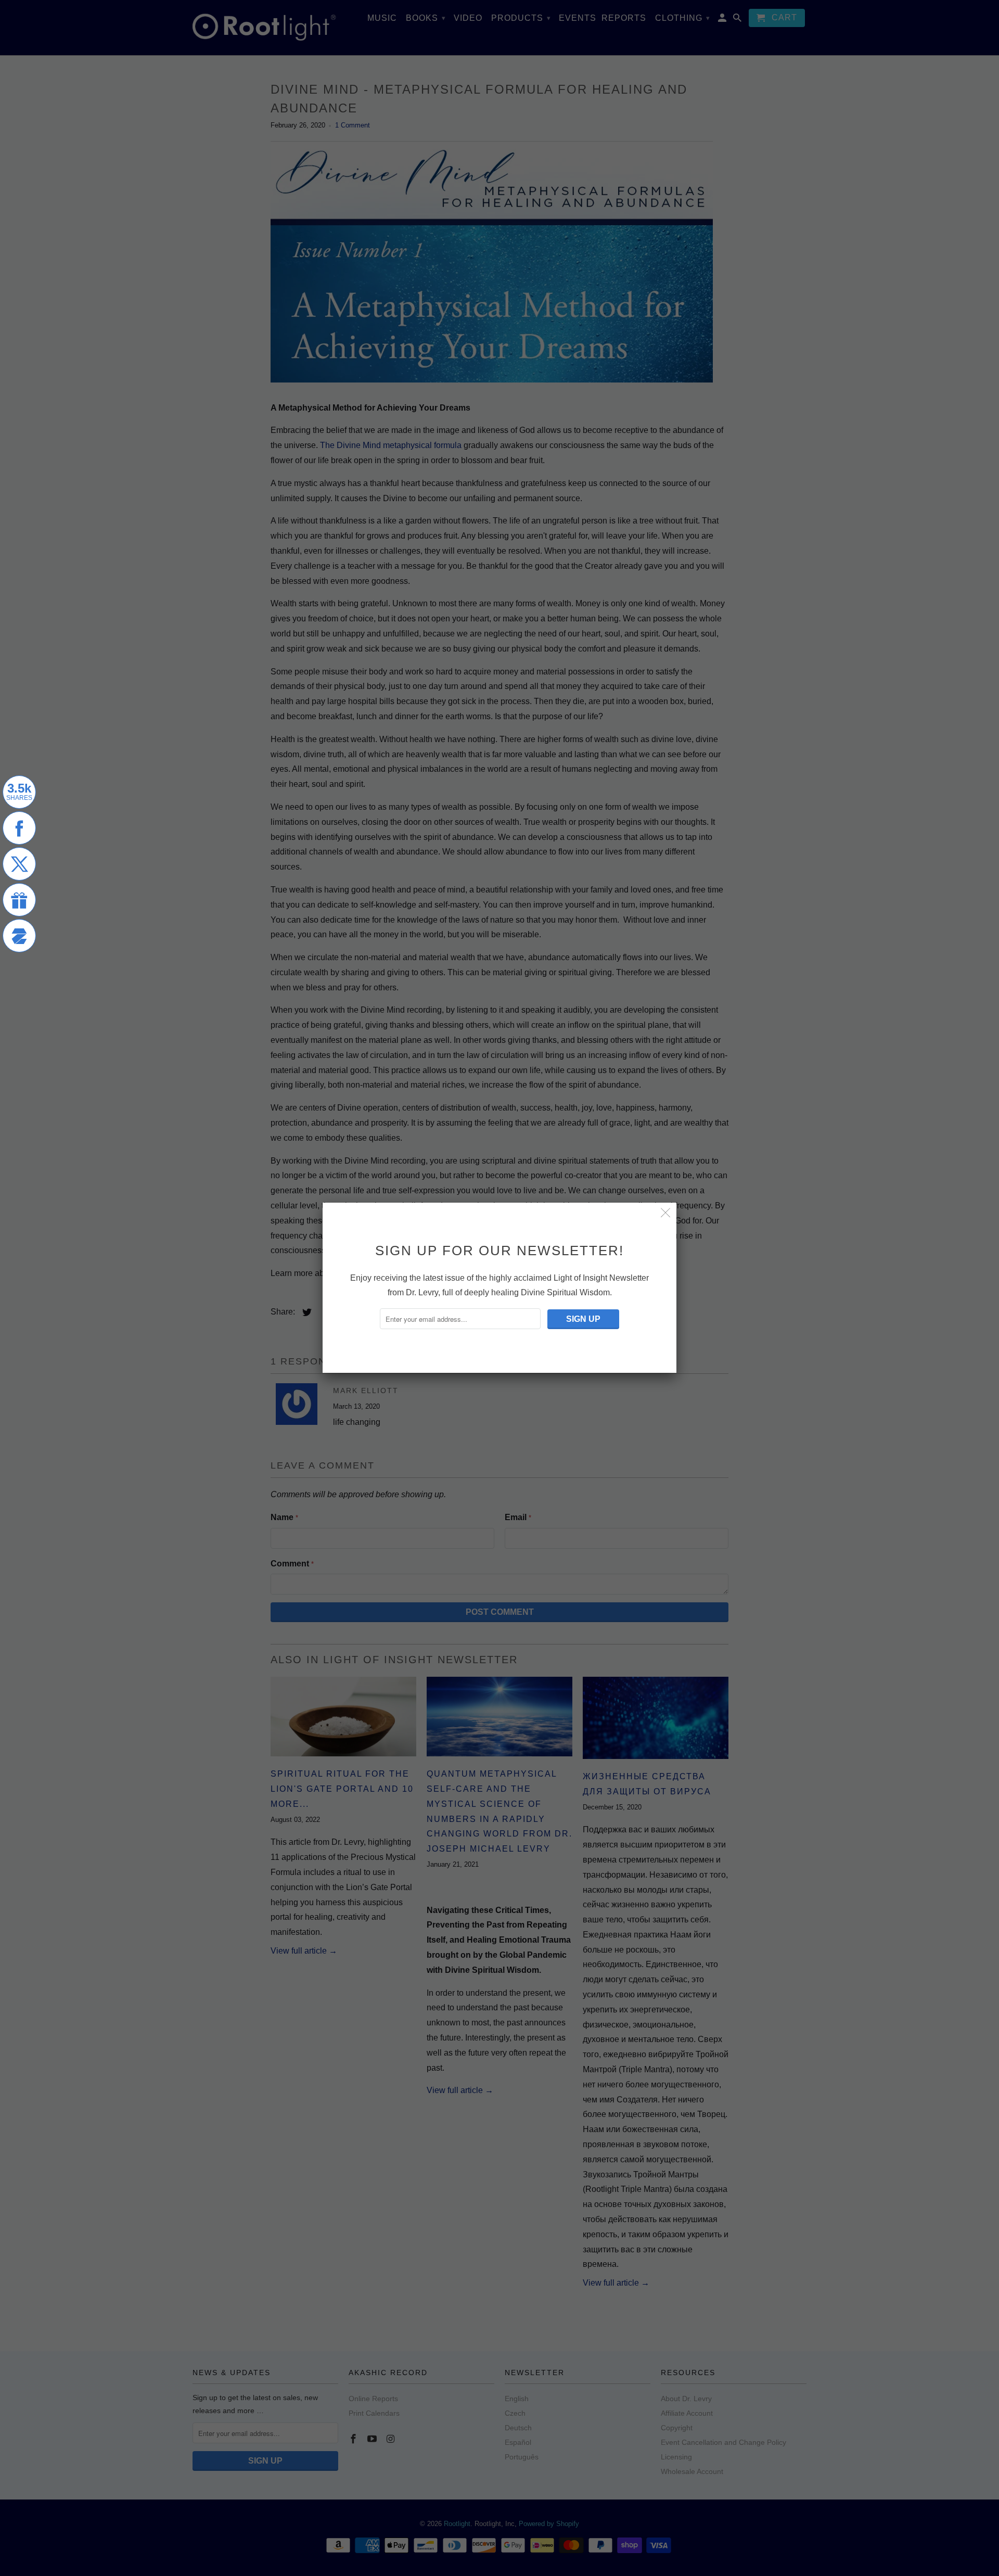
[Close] (666, 1213)
